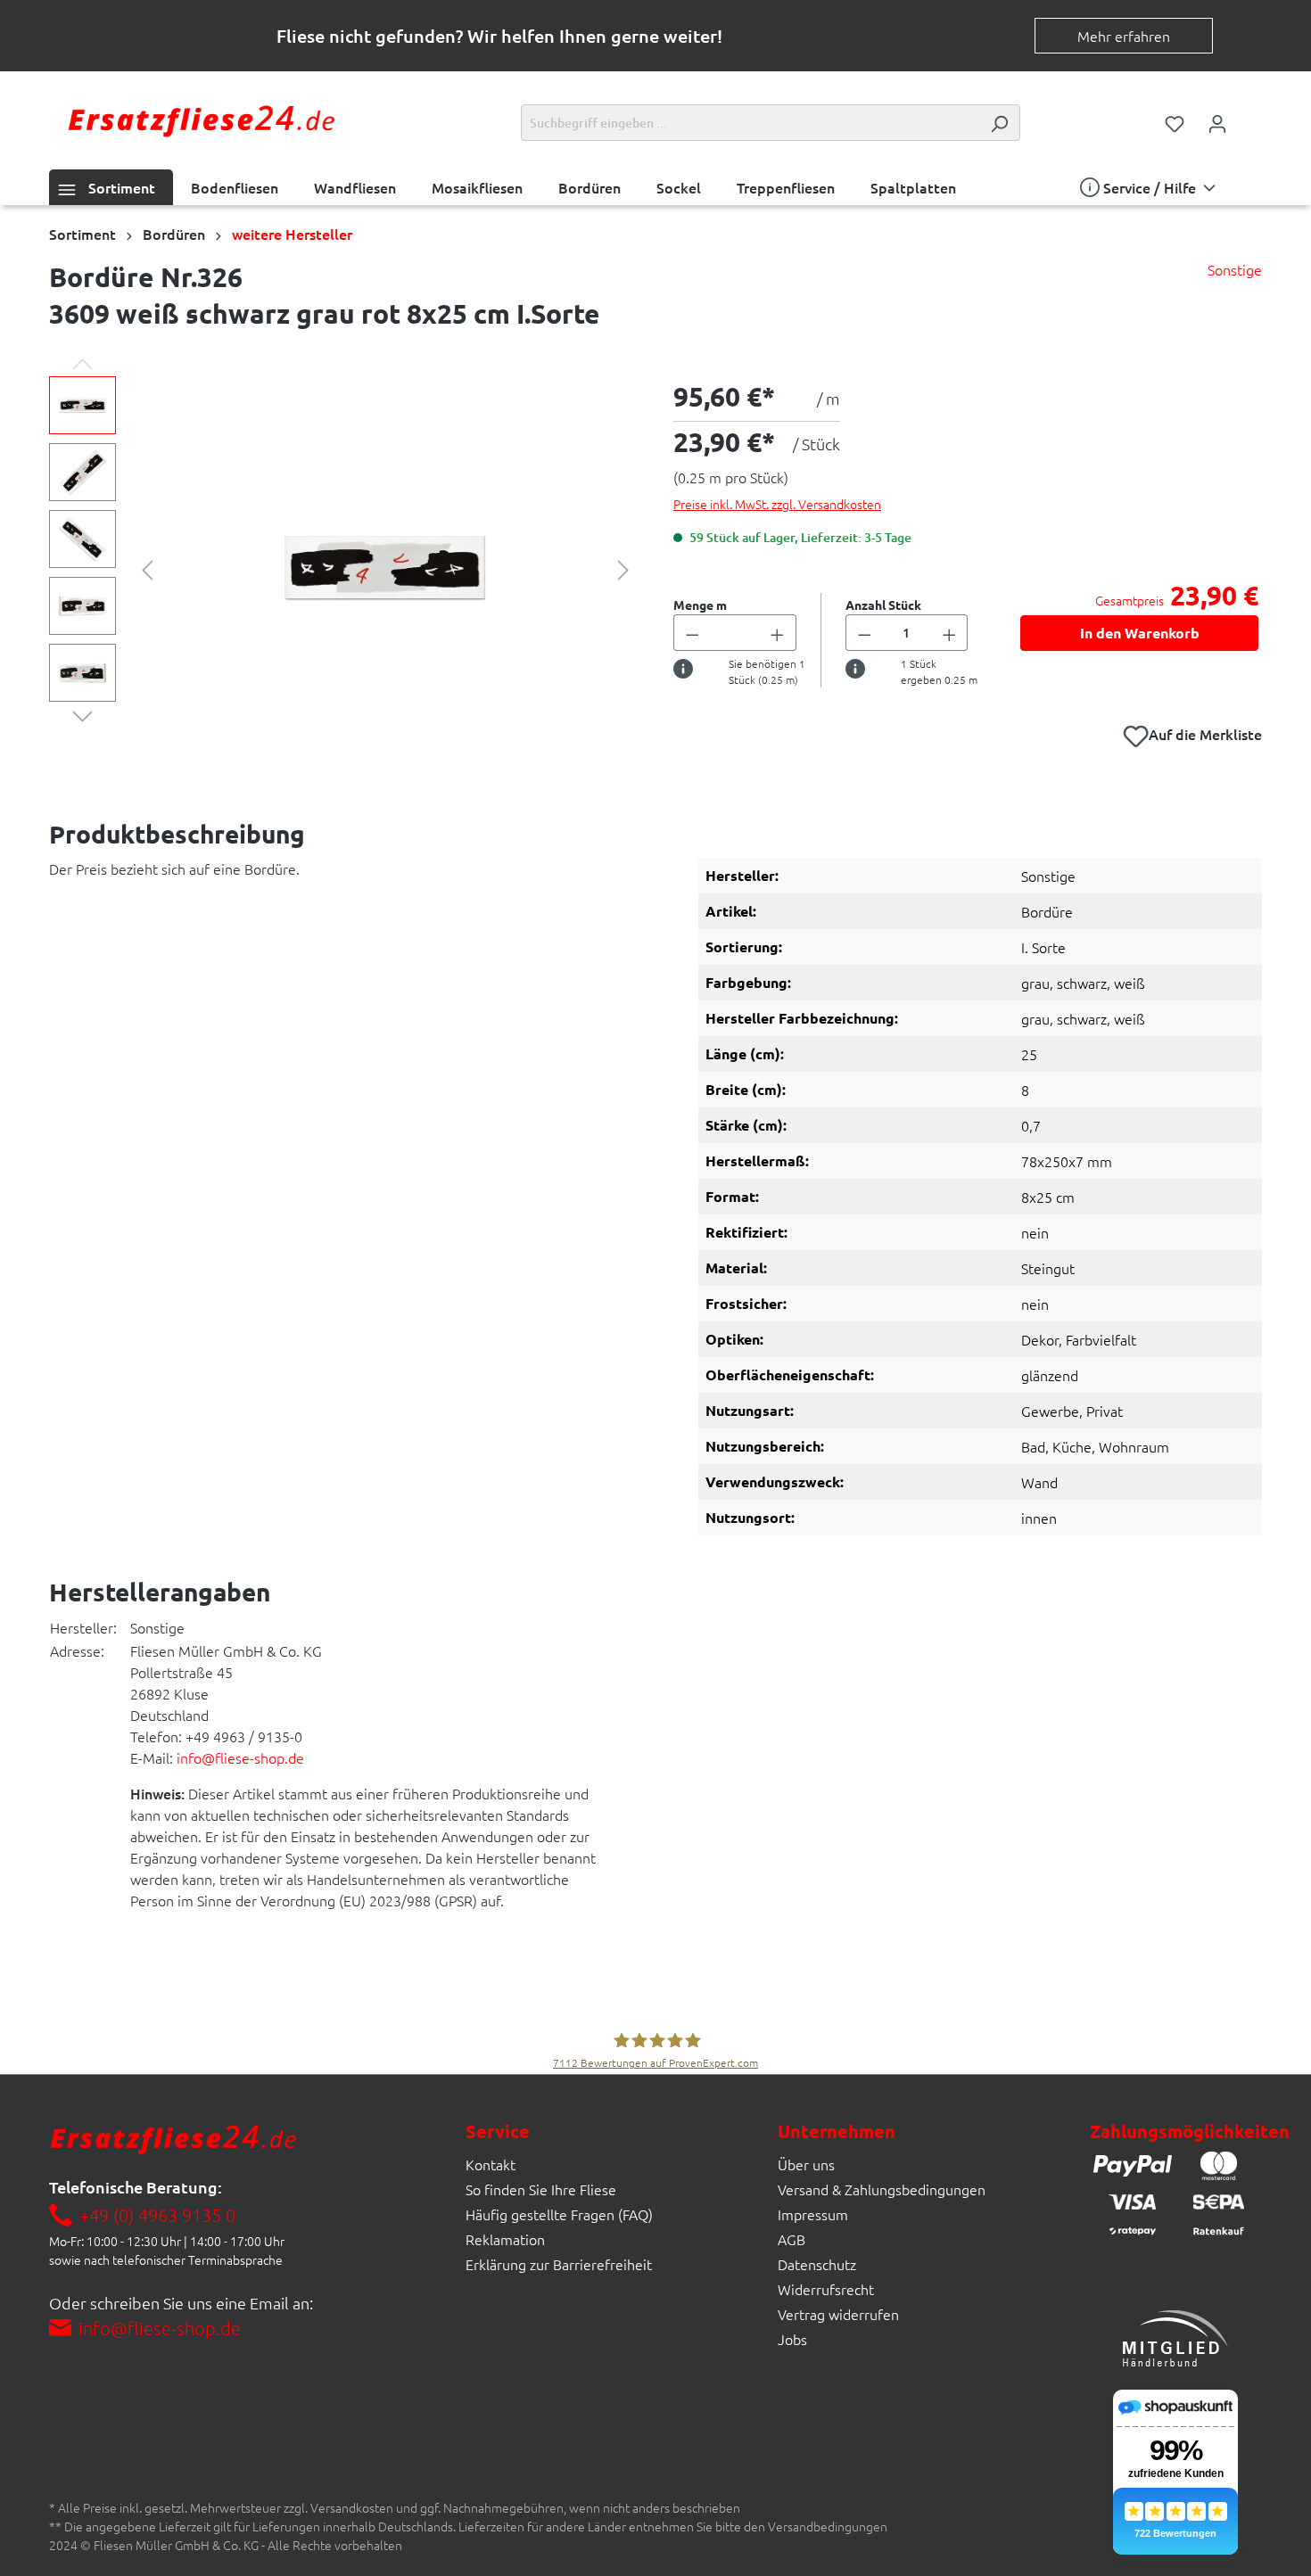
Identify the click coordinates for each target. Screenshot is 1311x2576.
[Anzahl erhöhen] (778, 633)
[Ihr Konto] (1217, 122)
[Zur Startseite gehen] (201, 119)
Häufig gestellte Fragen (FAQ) (559, 2214)
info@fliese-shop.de (240, 1757)
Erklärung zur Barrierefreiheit (559, 2264)
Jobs (792, 2339)
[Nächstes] (623, 568)
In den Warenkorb (1140, 633)
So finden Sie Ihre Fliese (541, 2189)
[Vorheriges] (147, 568)
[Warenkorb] (1250, 118)
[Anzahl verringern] (692, 633)
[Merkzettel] (1175, 122)
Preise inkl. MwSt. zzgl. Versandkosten (777, 504)
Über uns (806, 2164)
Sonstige (1235, 269)
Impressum (813, 2214)
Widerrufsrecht (826, 2289)
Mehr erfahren (1124, 36)
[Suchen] (999, 123)
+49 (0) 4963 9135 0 (157, 2215)
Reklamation (505, 2239)
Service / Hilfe (1150, 187)
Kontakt (491, 2164)
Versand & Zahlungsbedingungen (882, 2189)
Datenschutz (817, 2264)
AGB (792, 2239)
